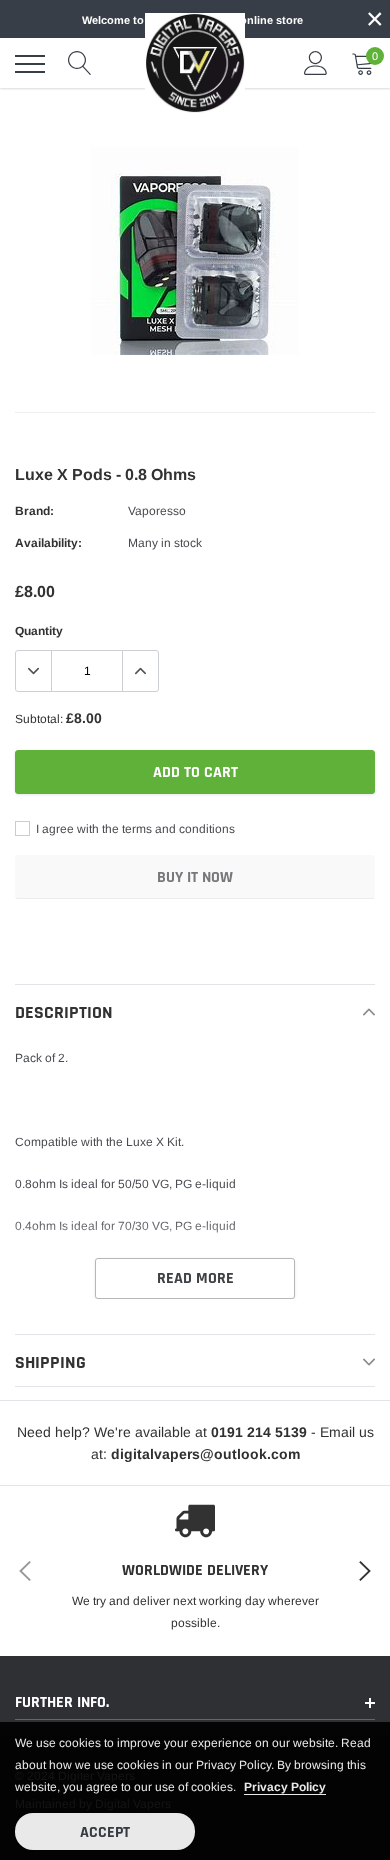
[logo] (195, 63)
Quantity (39, 631)
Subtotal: (39, 719)
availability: (48, 543)
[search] (80, 64)
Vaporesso (157, 511)
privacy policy (285, 1787)
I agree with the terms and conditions (134, 829)
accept (105, 1832)
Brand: (34, 511)
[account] (316, 64)
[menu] (30, 64)
